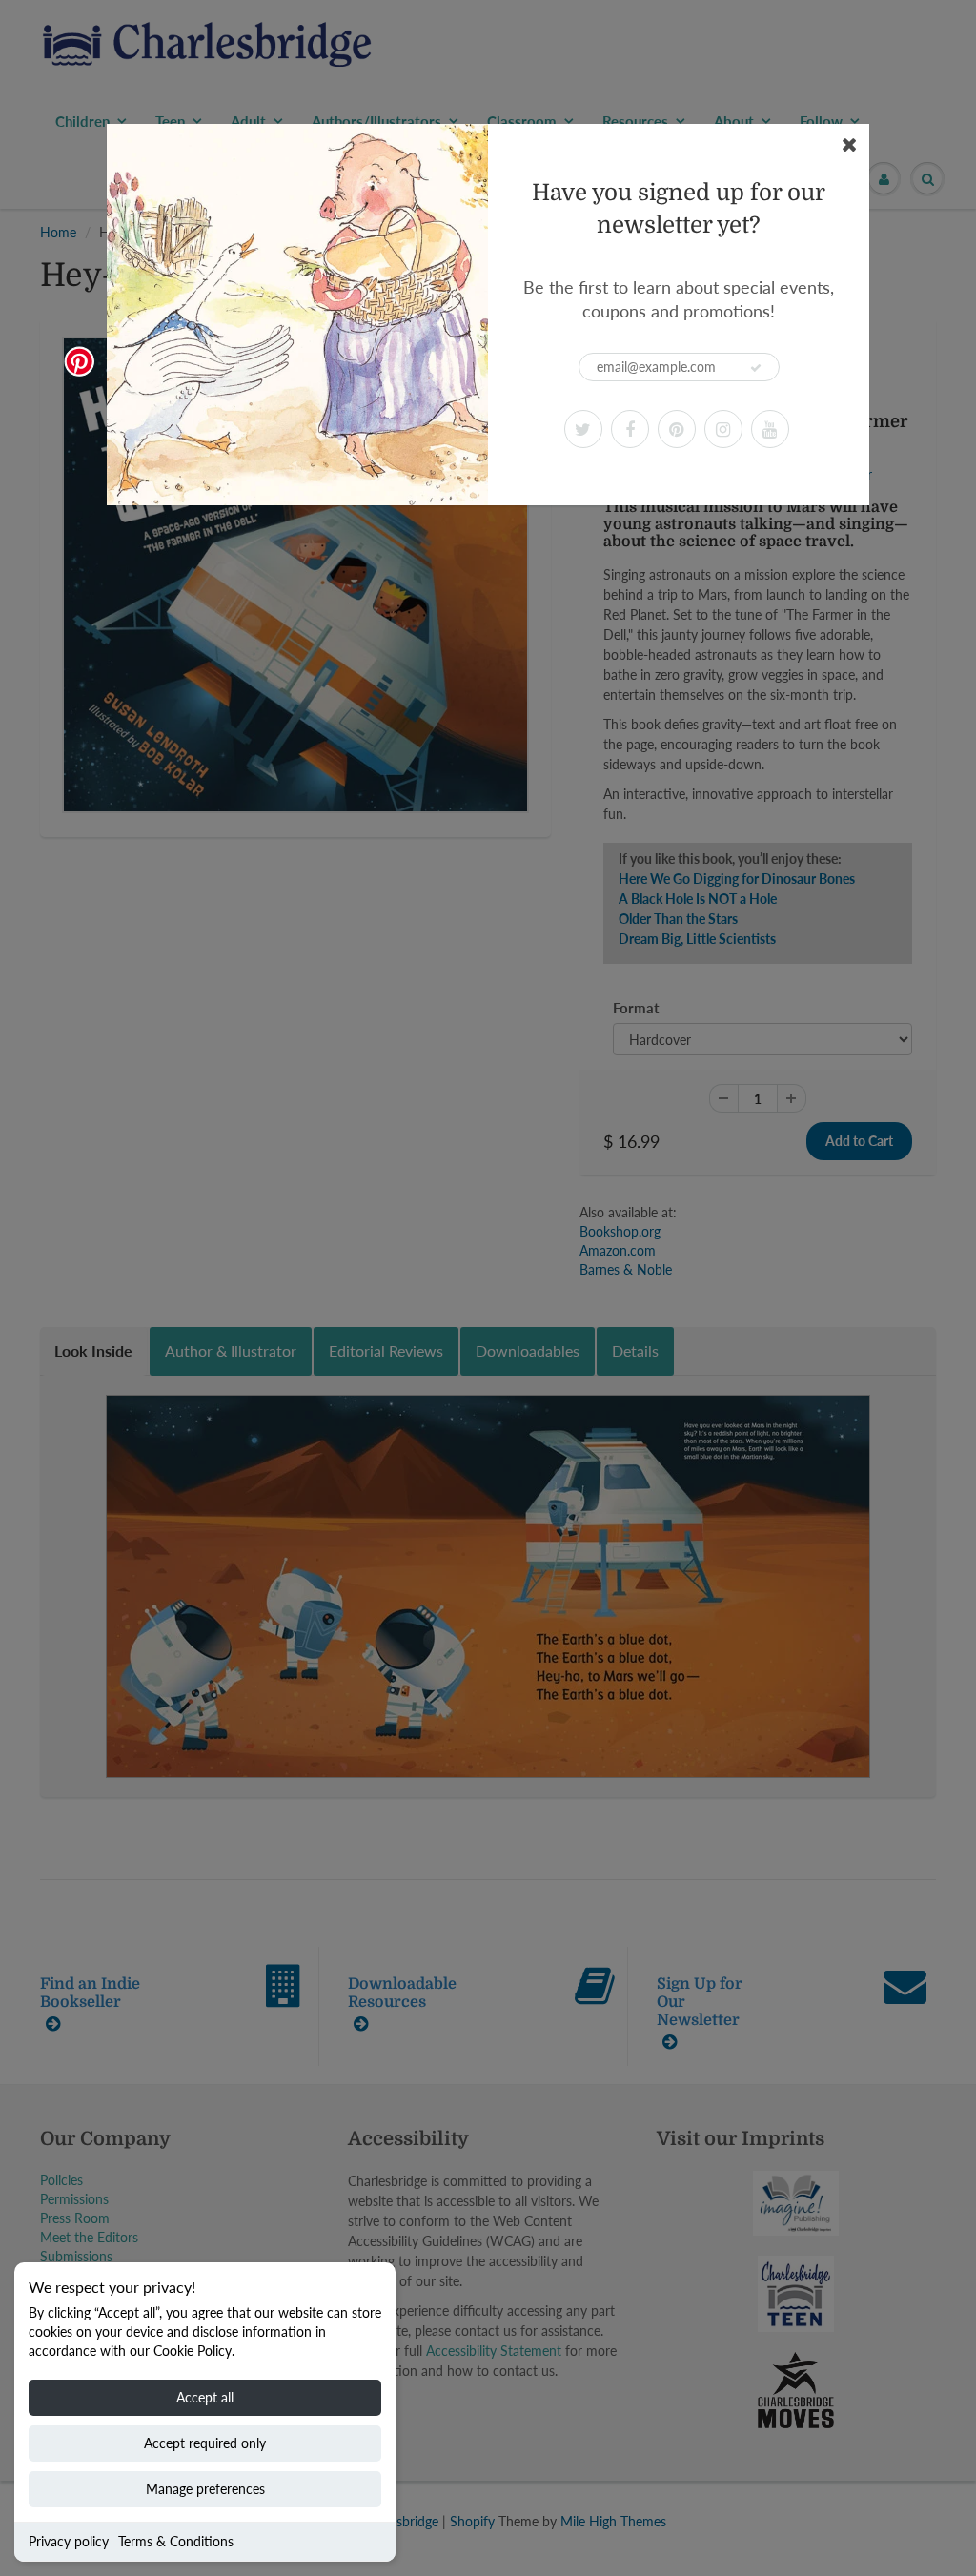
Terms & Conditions (176, 2541)
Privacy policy (69, 2541)
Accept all (205, 2397)
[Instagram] (723, 429)
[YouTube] (770, 429)
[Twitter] (583, 429)
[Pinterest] (677, 429)
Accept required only (205, 2443)
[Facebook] (630, 429)
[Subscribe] (756, 368)
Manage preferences (205, 2489)
